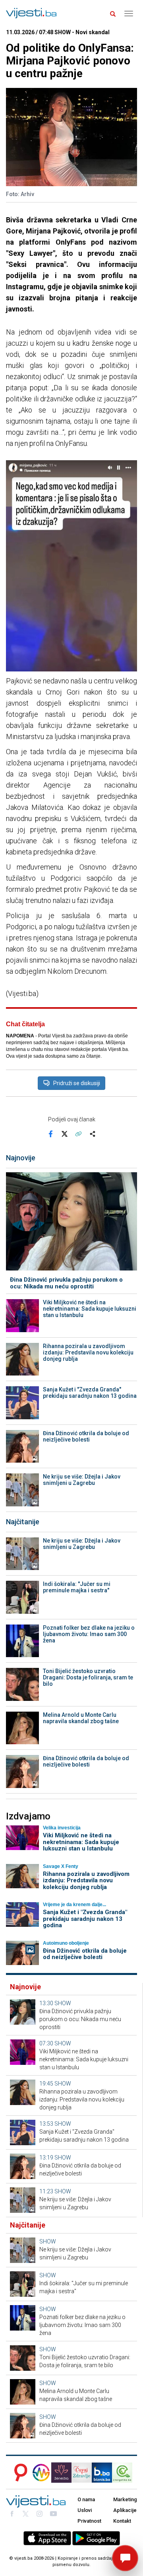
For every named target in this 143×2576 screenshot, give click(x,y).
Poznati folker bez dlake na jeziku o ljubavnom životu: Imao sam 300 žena (89, 1634)
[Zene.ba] (61, 2473)
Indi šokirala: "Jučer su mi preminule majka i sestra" (77, 1587)
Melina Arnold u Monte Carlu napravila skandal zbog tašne (81, 1718)
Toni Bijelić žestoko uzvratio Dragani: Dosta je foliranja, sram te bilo (88, 1677)
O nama (86, 2499)
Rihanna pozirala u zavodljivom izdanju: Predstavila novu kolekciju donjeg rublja (88, 1352)
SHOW (63, 2003)
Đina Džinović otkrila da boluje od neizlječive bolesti (86, 1436)
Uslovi (85, 2510)
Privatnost (89, 2521)
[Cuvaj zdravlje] (82, 2473)
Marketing (125, 2499)
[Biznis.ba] (102, 2473)
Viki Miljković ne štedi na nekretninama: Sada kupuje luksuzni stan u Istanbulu (90, 1309)
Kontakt (122, 2521)
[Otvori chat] (125, 2558)
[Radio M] (18, 2473)
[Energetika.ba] (125, 2473)
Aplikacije (125, 2510)
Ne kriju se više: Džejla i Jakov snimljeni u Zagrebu (82, 1480)
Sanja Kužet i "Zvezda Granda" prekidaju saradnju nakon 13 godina (90, 1393)
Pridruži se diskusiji (77, 1083)
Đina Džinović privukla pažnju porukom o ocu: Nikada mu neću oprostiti (66, 1283)
